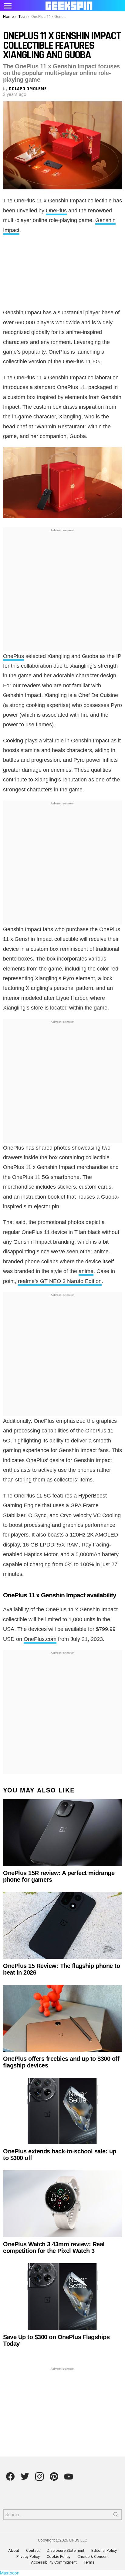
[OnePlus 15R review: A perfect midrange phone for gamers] (62, 1833)
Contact (33, 2550)
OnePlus (56, 211)
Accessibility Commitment (54, 2562)
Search (116, 2516)
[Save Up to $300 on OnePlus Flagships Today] (62, 2297)
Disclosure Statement (66, 2550)
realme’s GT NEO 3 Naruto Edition (60, 1281)
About (14, 2550)
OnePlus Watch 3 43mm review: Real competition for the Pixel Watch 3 (54, 2247)
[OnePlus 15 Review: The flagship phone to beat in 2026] (62, 1925)
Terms (89, 2562)
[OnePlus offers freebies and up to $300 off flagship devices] (62, 2018)
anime (86, 1271)
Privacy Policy (28, 2556)
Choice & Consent (93, 2556)
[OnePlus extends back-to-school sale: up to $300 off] (62, 2111)
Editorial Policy (104, 2550)
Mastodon (10, 2573)
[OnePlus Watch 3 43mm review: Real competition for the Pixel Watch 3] (62, 2204)
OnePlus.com (40, 1639)
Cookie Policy (59, 2556)
